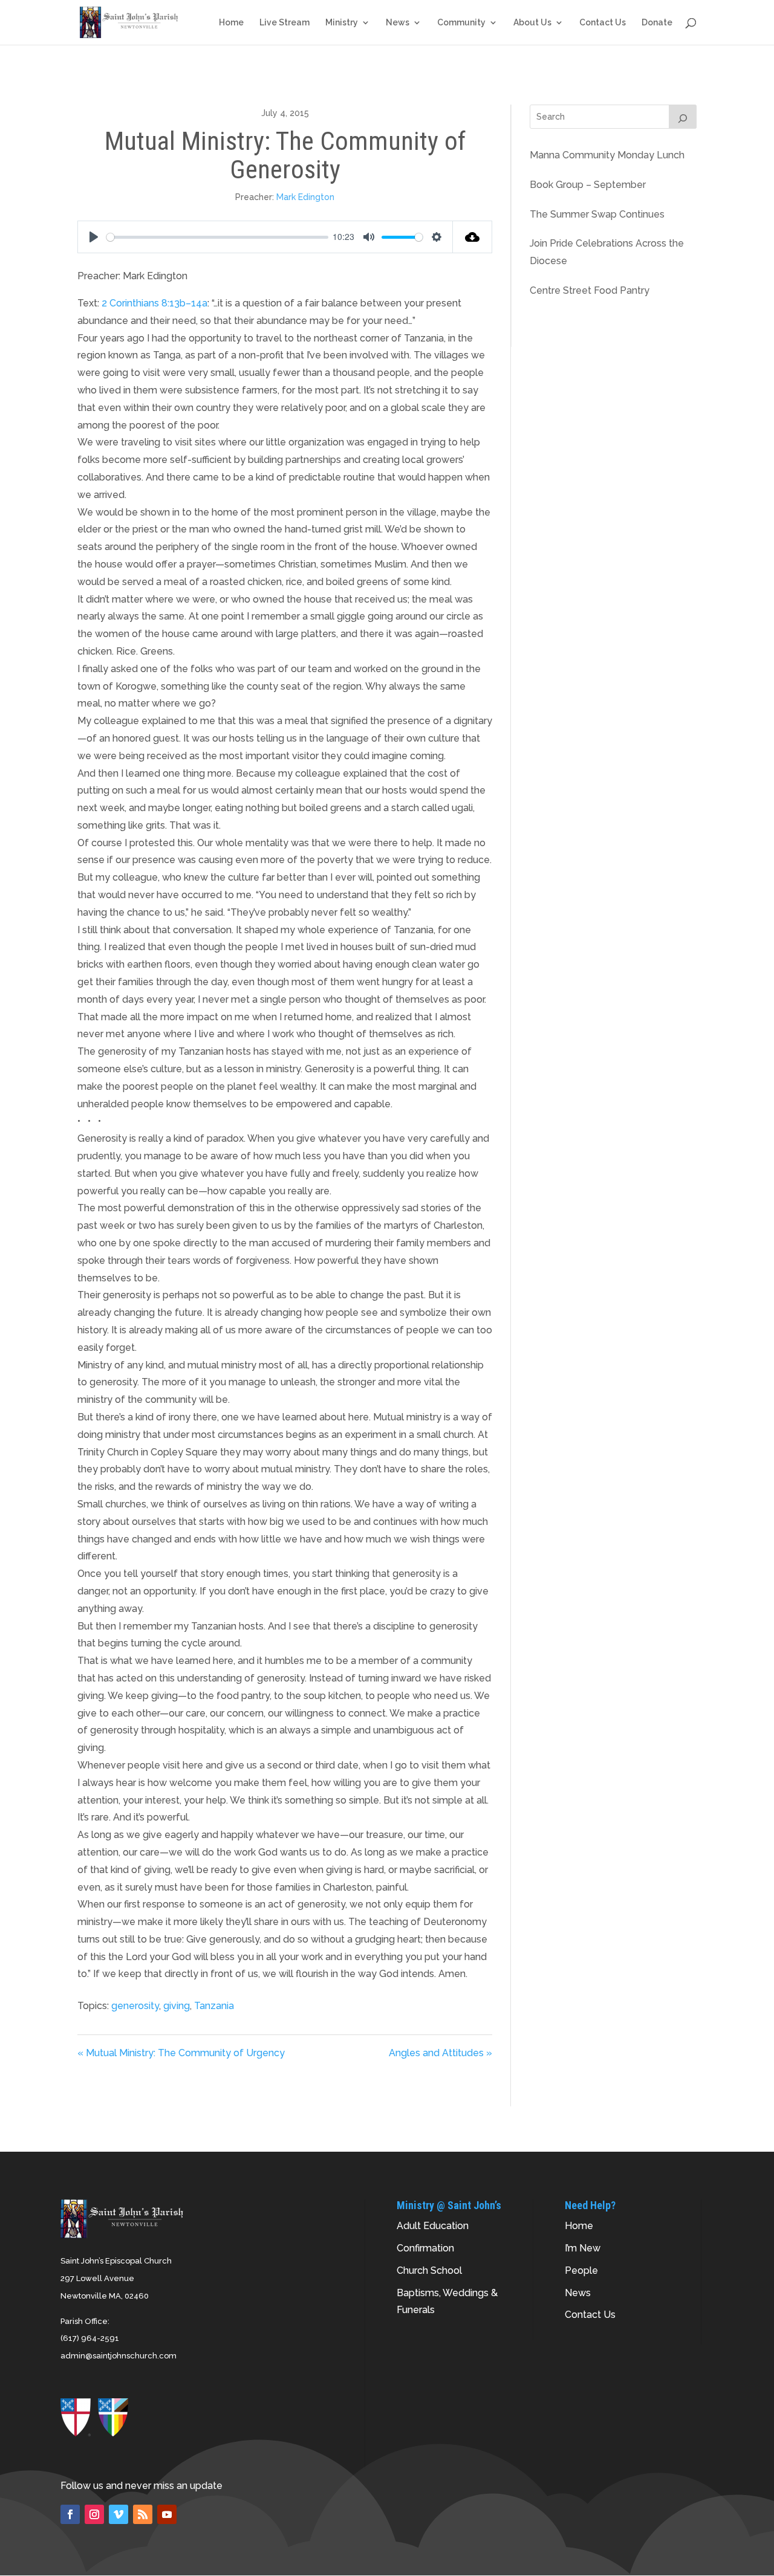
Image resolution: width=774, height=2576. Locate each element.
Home (231, 23)
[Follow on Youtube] (167, 2514)
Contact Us (603, 23)
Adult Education (433, 2226)
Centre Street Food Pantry (590, 290)
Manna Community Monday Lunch (607, 155)
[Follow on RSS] (143, 2514)
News (398, 23)
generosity (135, 2006)
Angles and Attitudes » (441, 2053)
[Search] (683, 117)
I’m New (583, 2248)
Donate (657, 23)
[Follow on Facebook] (70, 2514)
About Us (532, 23)
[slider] (217, 237)
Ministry (342, 23)
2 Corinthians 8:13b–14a (154, 303)
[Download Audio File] (473, 237)
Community (461, 23)
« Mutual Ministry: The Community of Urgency (181, 2053)
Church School (429, 2270)
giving (177, 2006)
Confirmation (425, 2248)
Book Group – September (588, 185)
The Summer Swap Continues (597, 214)
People (581, 2270)
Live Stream (285, 23)
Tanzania (214, 2006)
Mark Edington (305, 197)
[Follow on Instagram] (94, 2514)
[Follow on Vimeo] (119, 2514)
